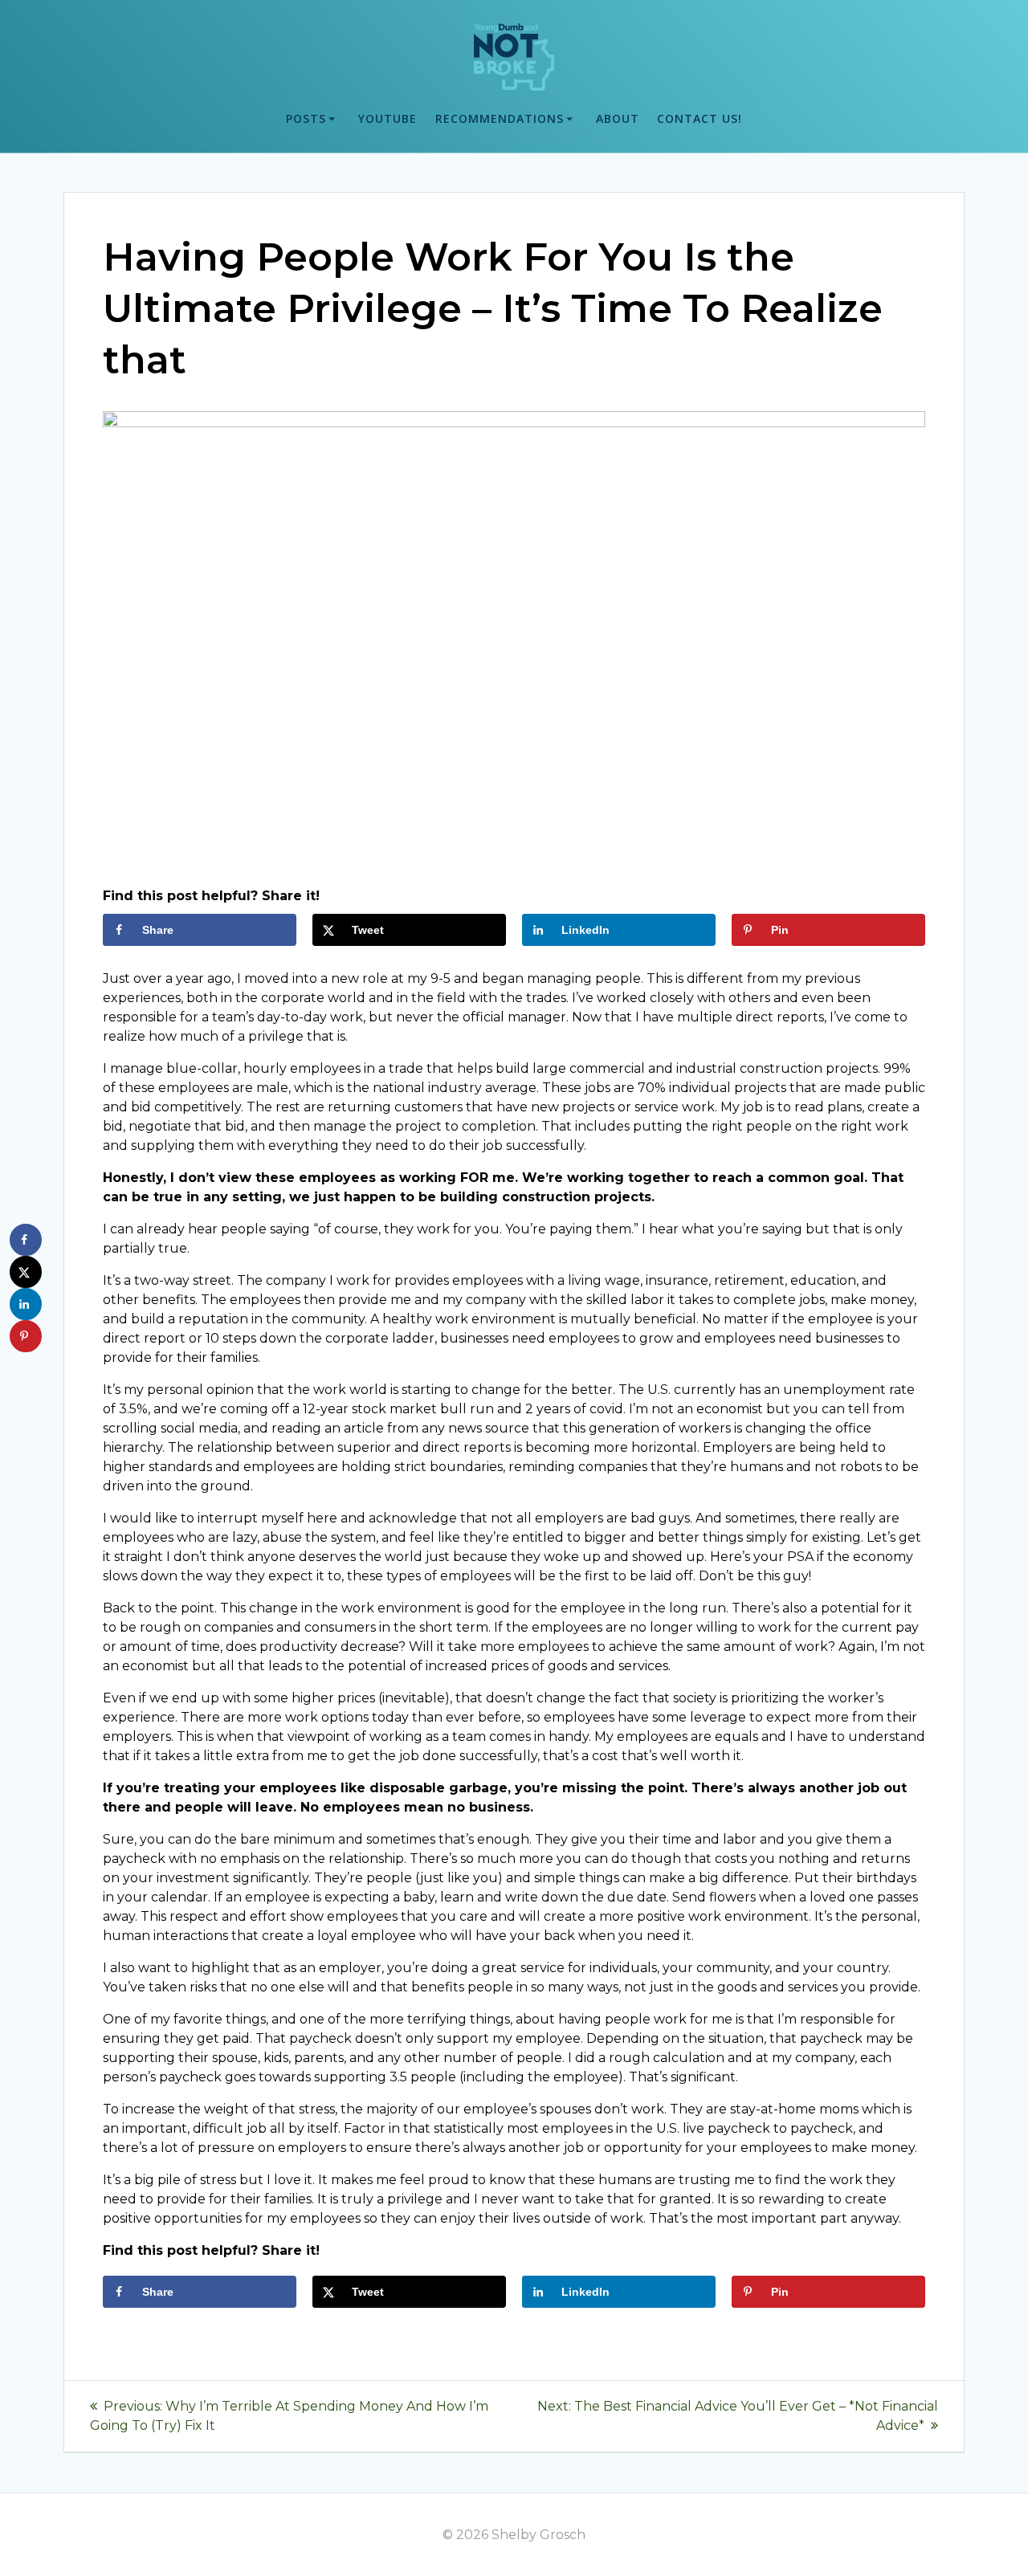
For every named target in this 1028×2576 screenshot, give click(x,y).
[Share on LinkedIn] (26, 1304)
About (618, 118)
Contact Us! (700, 118)
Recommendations (500, 118)
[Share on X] (26, 1272)
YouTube (388, 118)
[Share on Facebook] (26, 1240)
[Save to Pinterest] (26, 1336)
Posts (306, 118)
